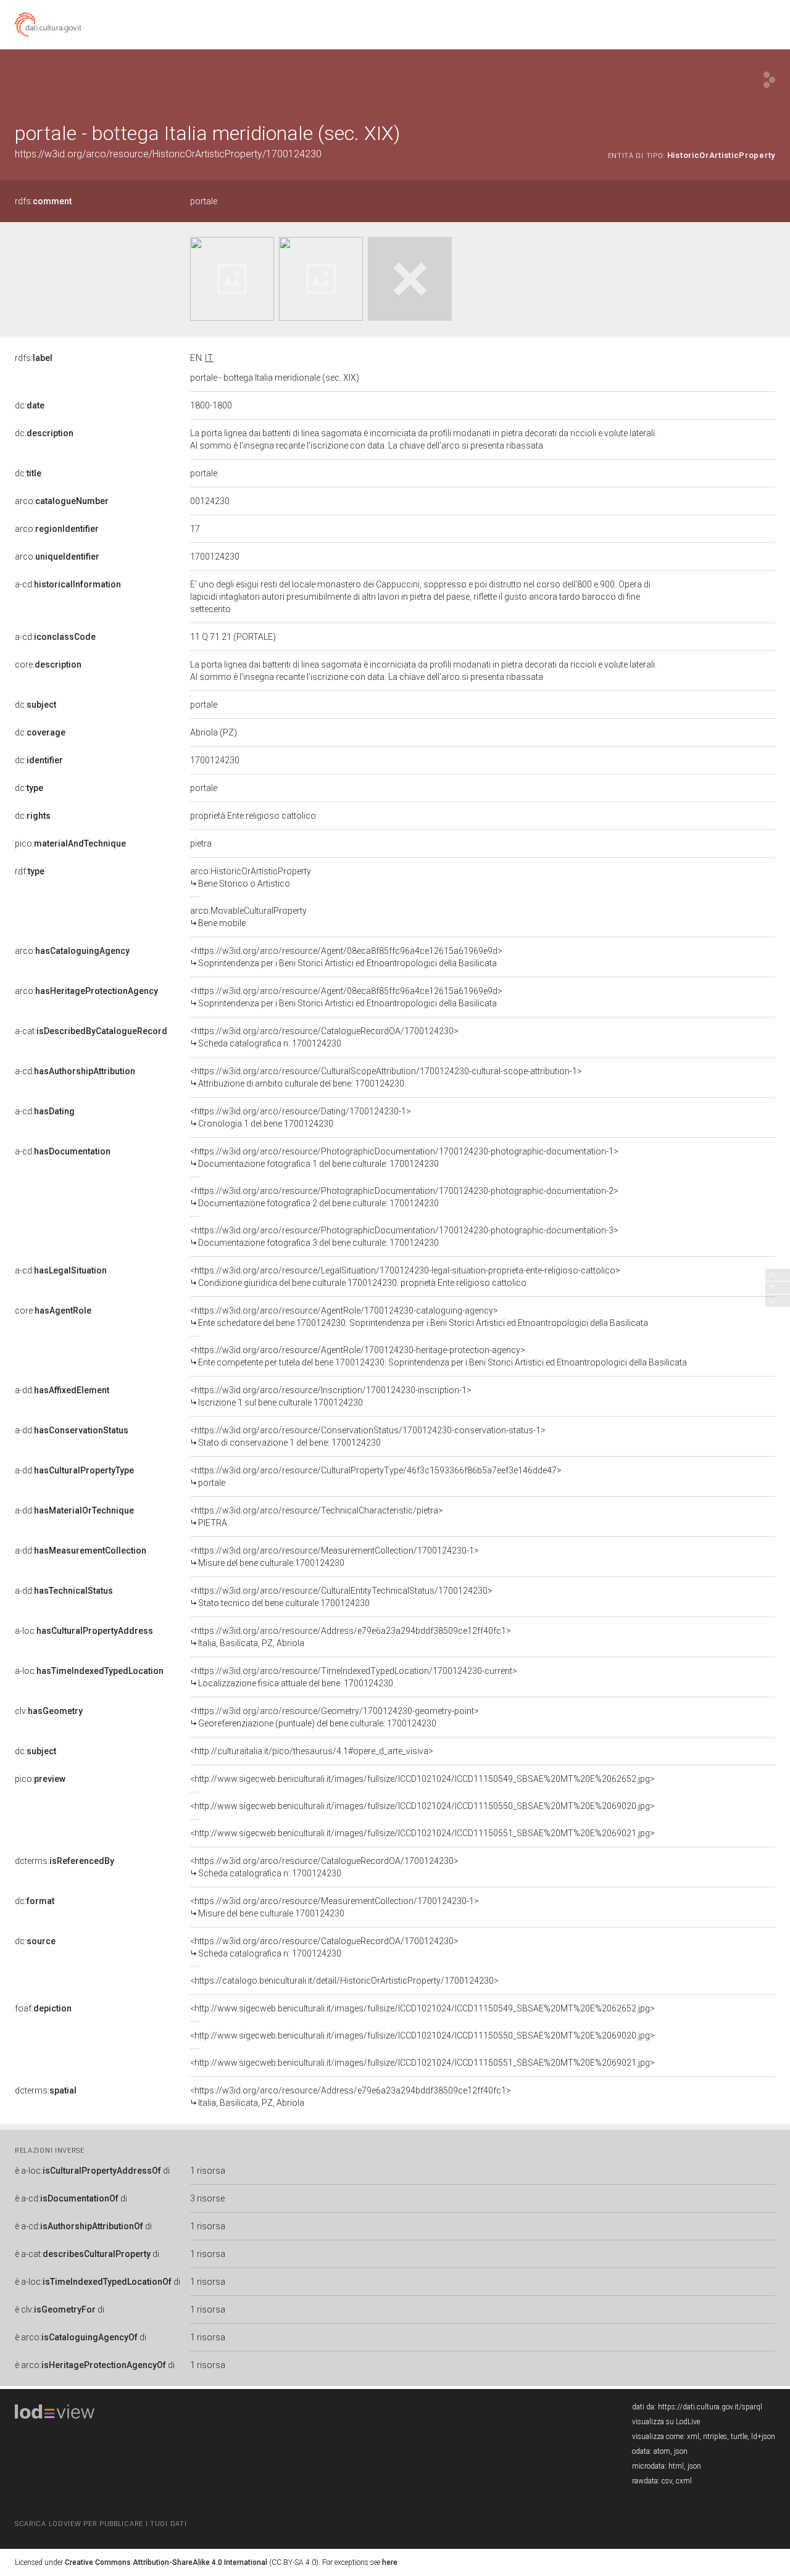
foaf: (43, 2008)
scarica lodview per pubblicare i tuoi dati (101, 2524)
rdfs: (43, 201)
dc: (30, 405)
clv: (49, 1711)
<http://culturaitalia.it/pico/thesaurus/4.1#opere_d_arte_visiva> (312, 1751)
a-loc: (84, 1631)
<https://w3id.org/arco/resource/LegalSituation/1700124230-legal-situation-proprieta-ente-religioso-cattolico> (405, 1277)
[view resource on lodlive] (769, 80)
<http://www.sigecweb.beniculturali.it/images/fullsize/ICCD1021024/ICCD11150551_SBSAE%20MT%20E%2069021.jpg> (422, 1833)
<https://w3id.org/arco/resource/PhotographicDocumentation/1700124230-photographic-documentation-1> (404, 1158)
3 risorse (207, 2198)
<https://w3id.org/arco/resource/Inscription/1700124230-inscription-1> (331, 1396)
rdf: (30, 871)
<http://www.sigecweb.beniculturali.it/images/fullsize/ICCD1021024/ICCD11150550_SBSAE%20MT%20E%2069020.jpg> (422, 1806)
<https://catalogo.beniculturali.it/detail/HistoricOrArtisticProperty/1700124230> (344, 1981)
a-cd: (68, 584)
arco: (62, 501)
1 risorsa (208, 2171)
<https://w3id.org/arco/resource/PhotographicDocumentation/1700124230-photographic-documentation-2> (404, 1197)
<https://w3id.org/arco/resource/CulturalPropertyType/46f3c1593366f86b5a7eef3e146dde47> (376, 1476)
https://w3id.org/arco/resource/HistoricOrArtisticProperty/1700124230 (168, 154)
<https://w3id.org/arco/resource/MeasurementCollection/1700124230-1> (335, 1557)
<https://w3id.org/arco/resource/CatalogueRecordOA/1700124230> (324, 1037)
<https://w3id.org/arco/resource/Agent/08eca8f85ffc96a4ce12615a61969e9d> (346, 957)
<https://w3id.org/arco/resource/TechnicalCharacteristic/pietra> (317, 1517)
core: (48, 665)
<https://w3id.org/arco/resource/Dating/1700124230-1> (301, 1117)
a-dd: (62, 1390)
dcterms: (64, 1861)
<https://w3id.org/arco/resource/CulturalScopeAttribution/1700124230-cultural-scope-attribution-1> (386, 1077)
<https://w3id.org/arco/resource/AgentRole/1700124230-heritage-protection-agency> (439, 1356)
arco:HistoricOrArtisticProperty (251, 877)
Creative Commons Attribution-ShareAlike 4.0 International (166, 2562)
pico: (70, 843)
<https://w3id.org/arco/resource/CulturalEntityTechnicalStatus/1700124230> (341, 1597)
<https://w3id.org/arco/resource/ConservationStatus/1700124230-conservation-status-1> (368, 1436)
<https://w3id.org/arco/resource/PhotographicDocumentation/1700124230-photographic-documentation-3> (404, 1236)
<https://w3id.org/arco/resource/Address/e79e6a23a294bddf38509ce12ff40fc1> (351, 1637)
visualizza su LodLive (666, 2422)
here (390, 2562)
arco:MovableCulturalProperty (248, 917)
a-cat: (91, 1031)
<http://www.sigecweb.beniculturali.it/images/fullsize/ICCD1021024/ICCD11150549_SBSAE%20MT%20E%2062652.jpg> (422, 1779)
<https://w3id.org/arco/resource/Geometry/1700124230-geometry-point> (335, 1717)
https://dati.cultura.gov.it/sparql (710, 2407)
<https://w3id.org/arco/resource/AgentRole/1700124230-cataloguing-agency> (419, 1317)
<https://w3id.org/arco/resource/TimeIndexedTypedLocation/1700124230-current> (354, 1677)
